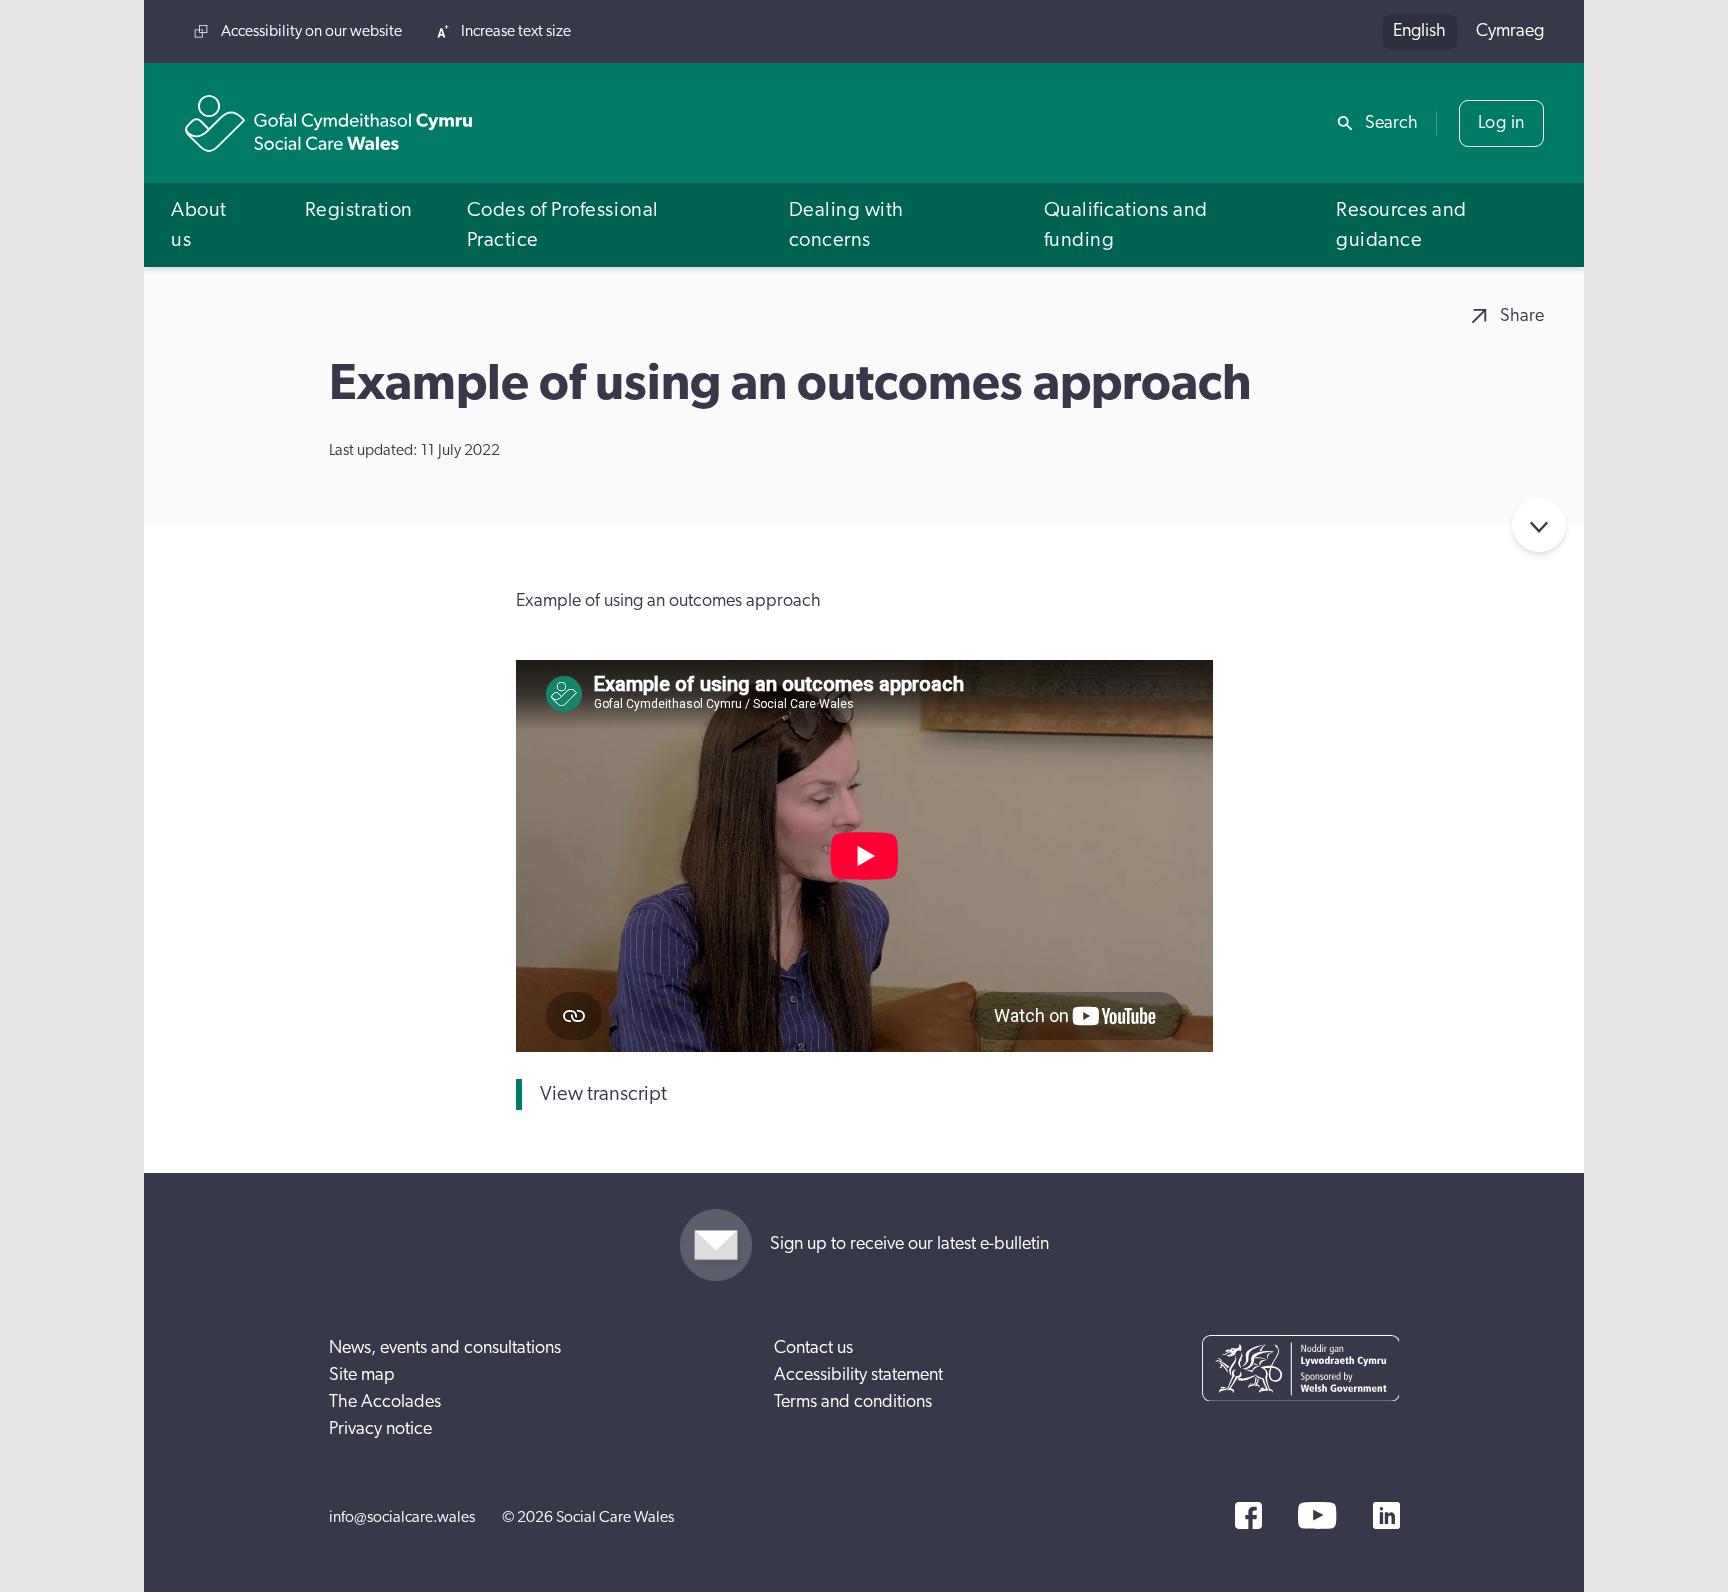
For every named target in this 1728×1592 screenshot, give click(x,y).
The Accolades (385, 1402)
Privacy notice (380, 1429)
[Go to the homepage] (329, 123)
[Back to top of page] (1691, 32)
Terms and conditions (853, 1402)
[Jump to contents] (1539, 525)
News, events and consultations (445, 1348)
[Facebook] (1248, 1515)
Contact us (813, 1348)
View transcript (603, 1094)
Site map (362, 1375)
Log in (1501, 123)
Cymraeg (1510, 31)
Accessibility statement (858, 1375)
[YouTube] (1317, 1515)
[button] (211, 224)
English (1419, 31)
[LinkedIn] (1386, 1515)
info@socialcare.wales (402, 1517)
